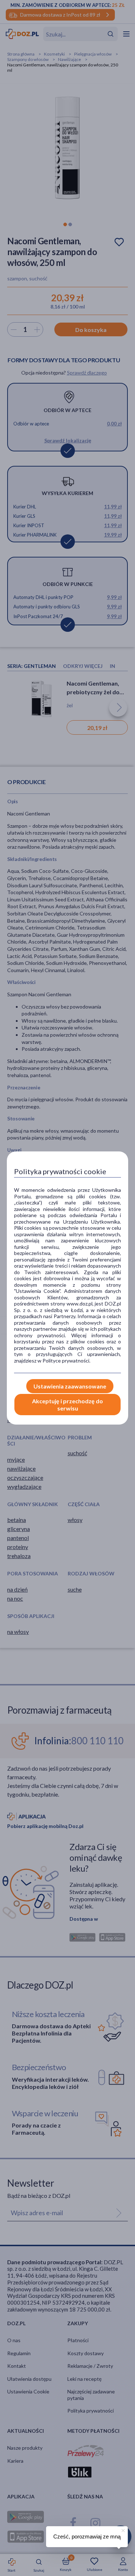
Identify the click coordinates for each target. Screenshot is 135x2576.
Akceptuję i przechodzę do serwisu (67, 1404)
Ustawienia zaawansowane (70, 1386)
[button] (122, 2529)
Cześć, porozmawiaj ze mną (87, 2536)
